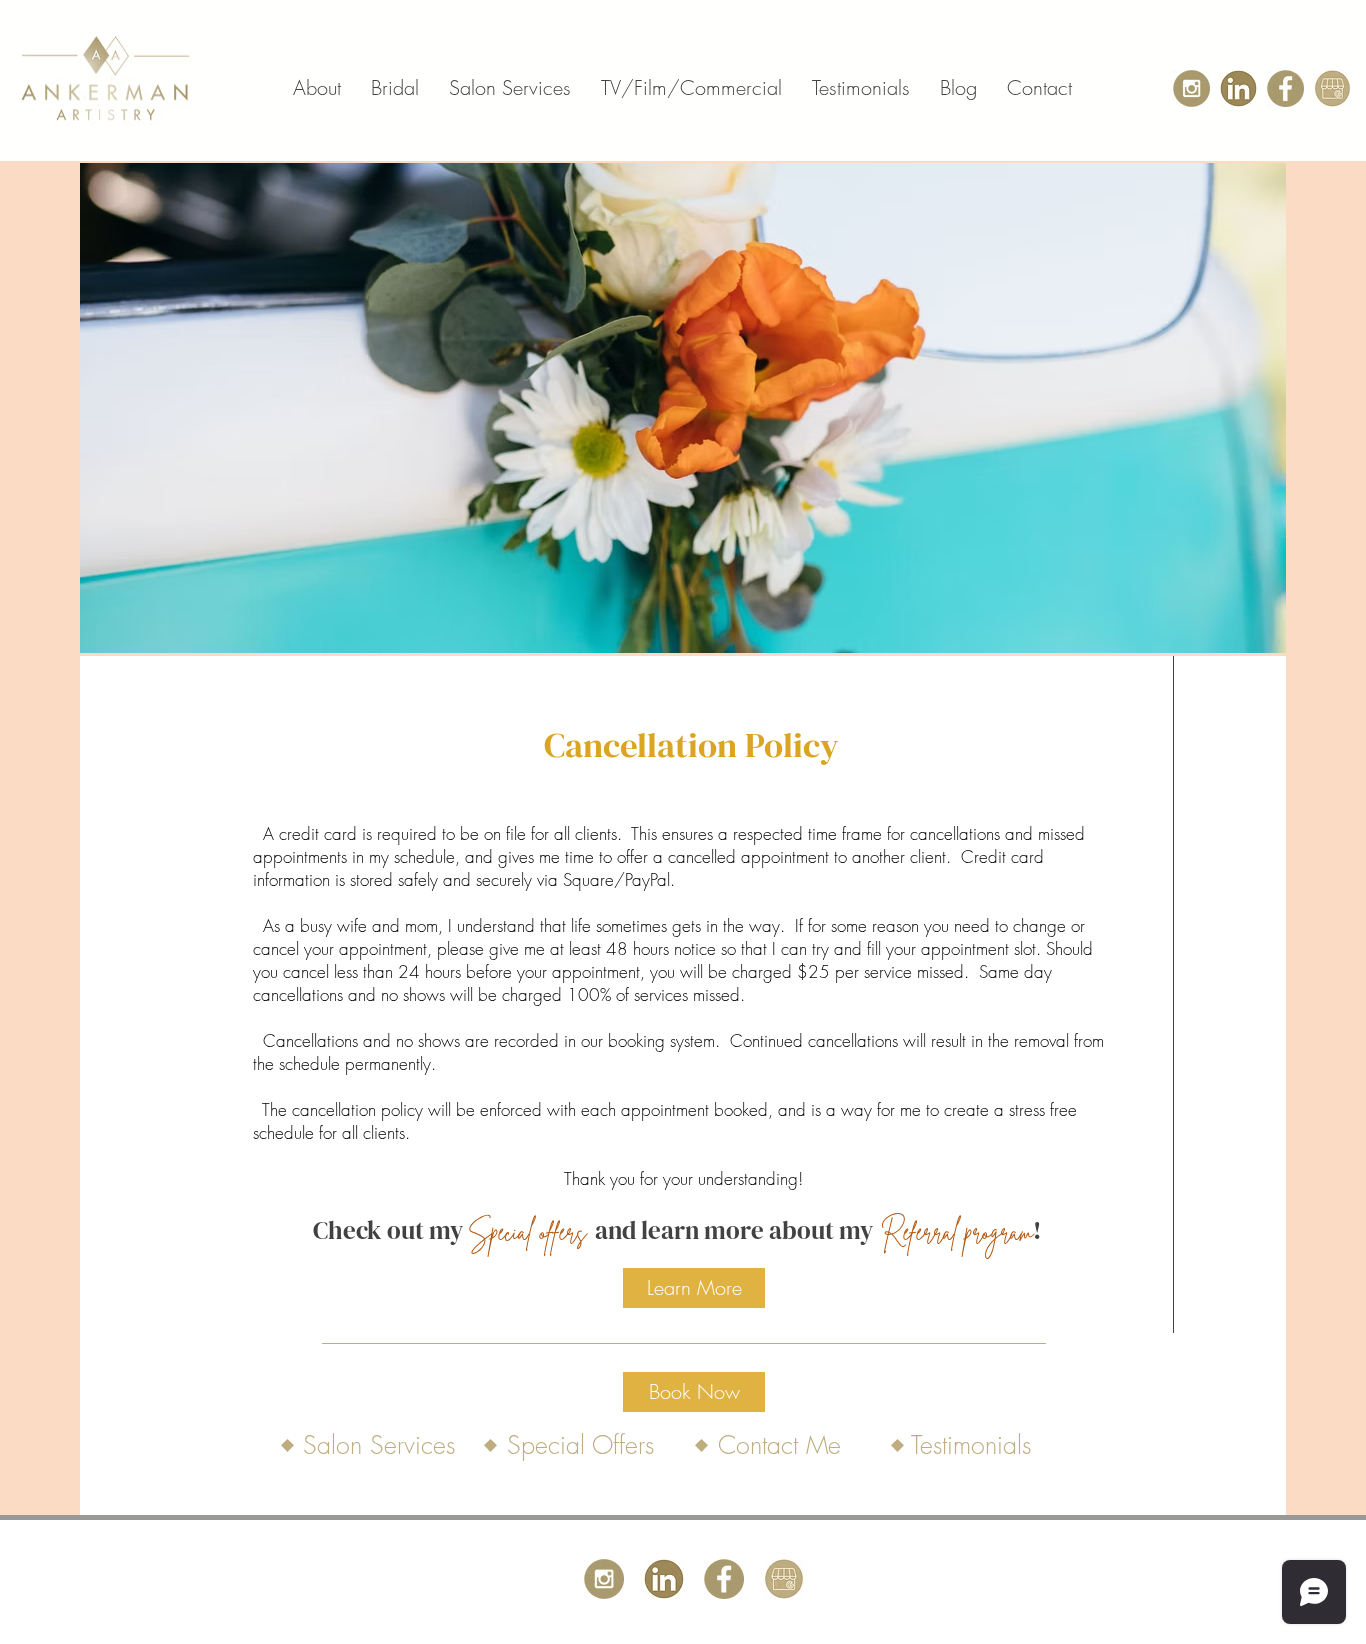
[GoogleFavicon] (1332, 88)
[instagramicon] (1191, 88)
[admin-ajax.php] (1285, 88)
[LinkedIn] (1238, 88)
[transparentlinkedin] (664, 1579)
